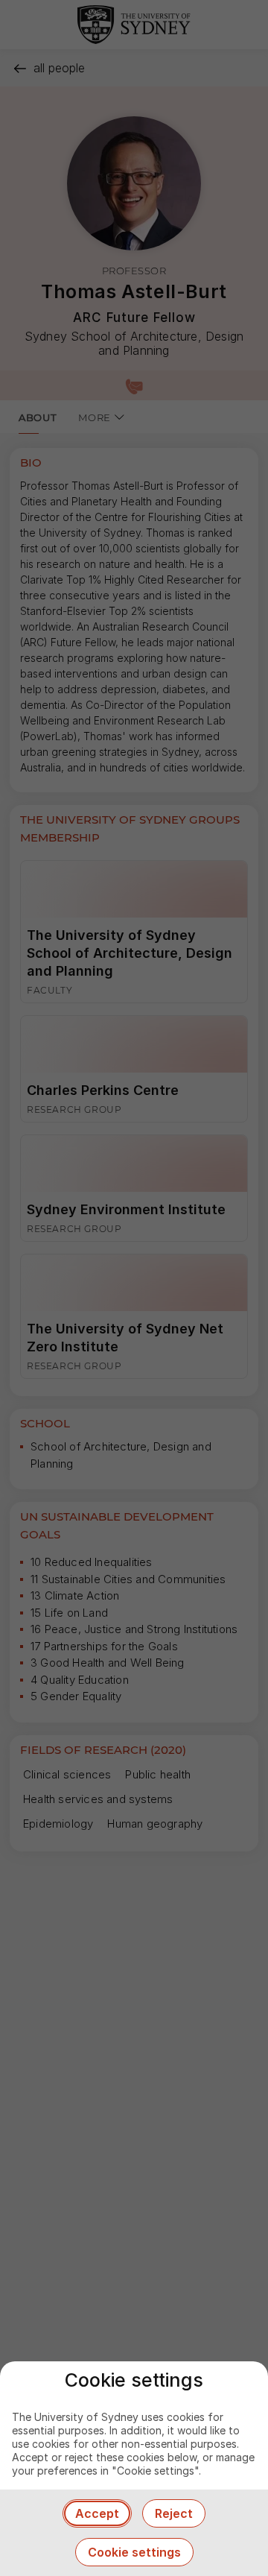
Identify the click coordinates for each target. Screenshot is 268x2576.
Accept (97, 2513)
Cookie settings (134, 2552)
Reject (174, 2513)
